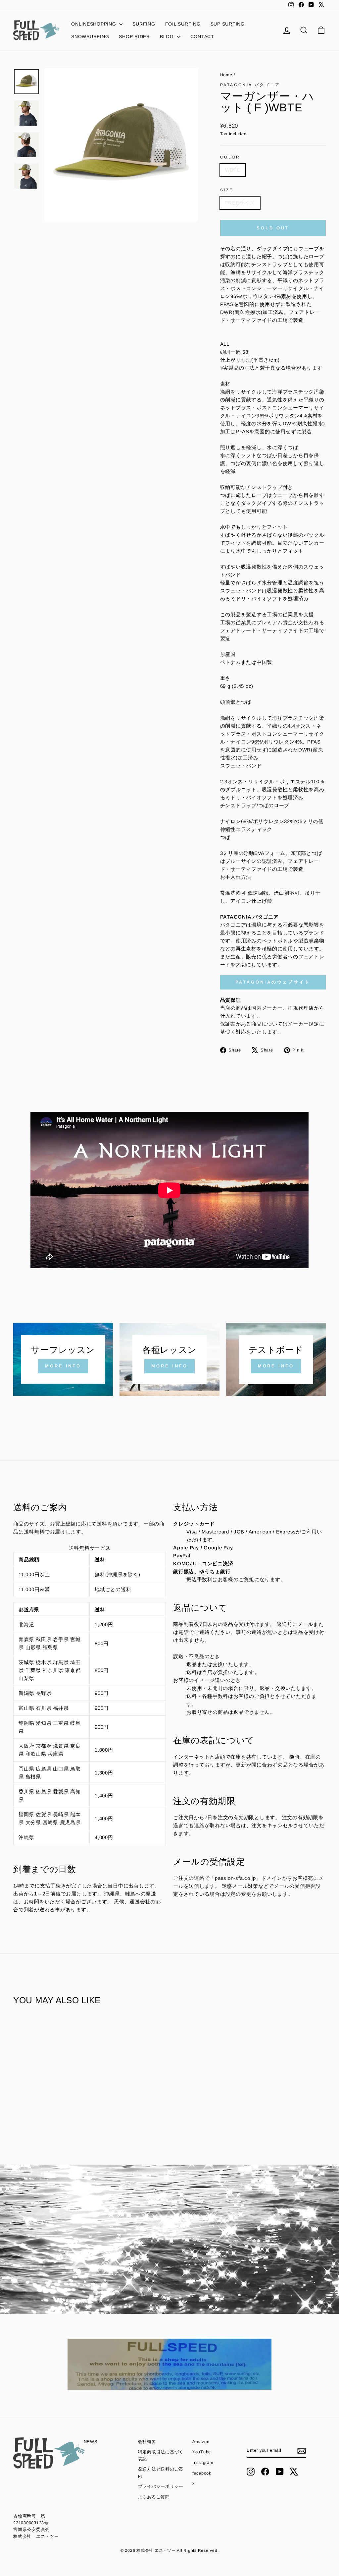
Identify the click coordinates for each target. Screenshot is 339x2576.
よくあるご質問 (154, 2497)
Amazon (201, 2442)
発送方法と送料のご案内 (161, 2472)
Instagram (203, 2462)
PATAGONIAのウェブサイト (273, 982)
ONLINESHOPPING (94, 24)
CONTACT (202, 36)
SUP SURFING (228, 24)
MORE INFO (63, 1366)
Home (227, 75)
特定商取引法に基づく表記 (161, 2455)
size (227, 190)
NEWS (91, 2442)
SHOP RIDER (134, 36)
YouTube (202, 2452)
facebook (202, 2473)
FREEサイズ (240, 203)
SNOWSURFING (90, 36)
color (230, 157)
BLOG (168, 36)
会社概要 (147, 2442)
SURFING (144, 24)
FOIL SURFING (183, 24)
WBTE (233, 170)
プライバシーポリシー (161, 2486)
